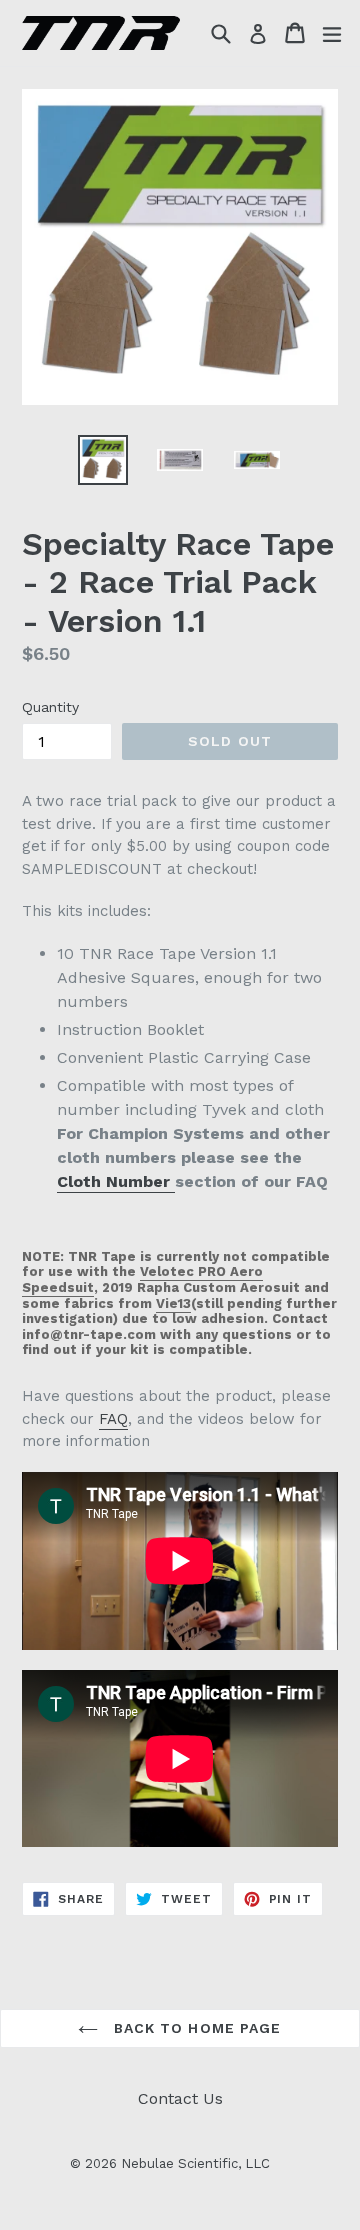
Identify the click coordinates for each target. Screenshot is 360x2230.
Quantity (50, 707)
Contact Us (180, 2098)
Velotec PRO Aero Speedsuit (142, 1279)
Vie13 (173, 1303)
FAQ (113, 1419)
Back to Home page (194, 2028)
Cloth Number (116, 1181)
